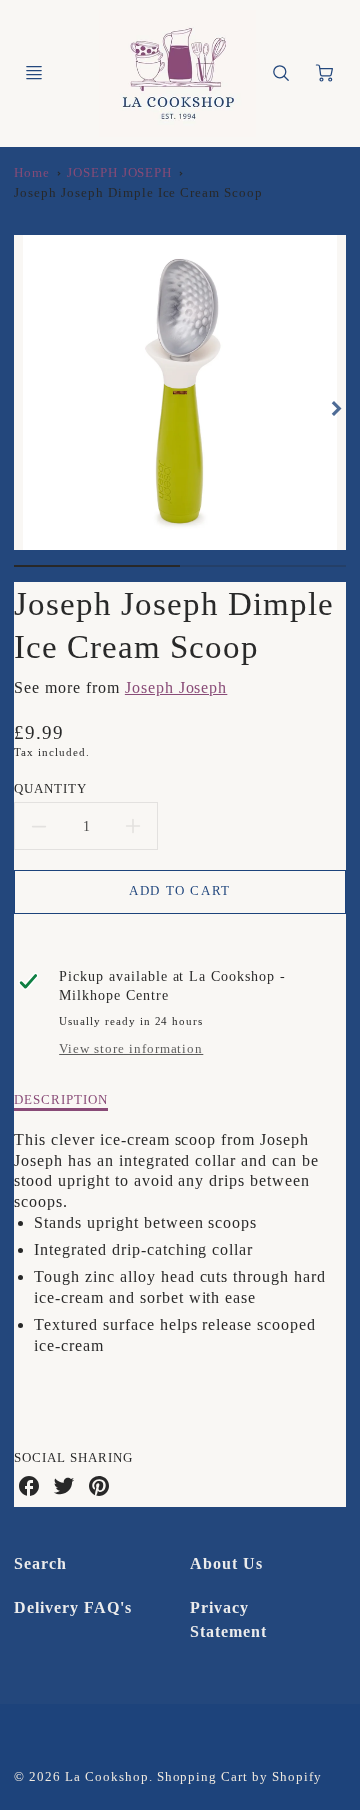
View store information (131, 1049)
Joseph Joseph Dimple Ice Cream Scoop (138, 193)
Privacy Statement (228, 1619)
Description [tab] (61, 1099)
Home (32, 173)
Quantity (50, 788)
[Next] (336, 408)
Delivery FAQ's (72, 1607)
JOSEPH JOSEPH (119, 173)
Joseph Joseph (176, 687)
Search (40, 1563)
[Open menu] (34, 73)
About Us (226, 1563)
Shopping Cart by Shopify (239, 1777)
